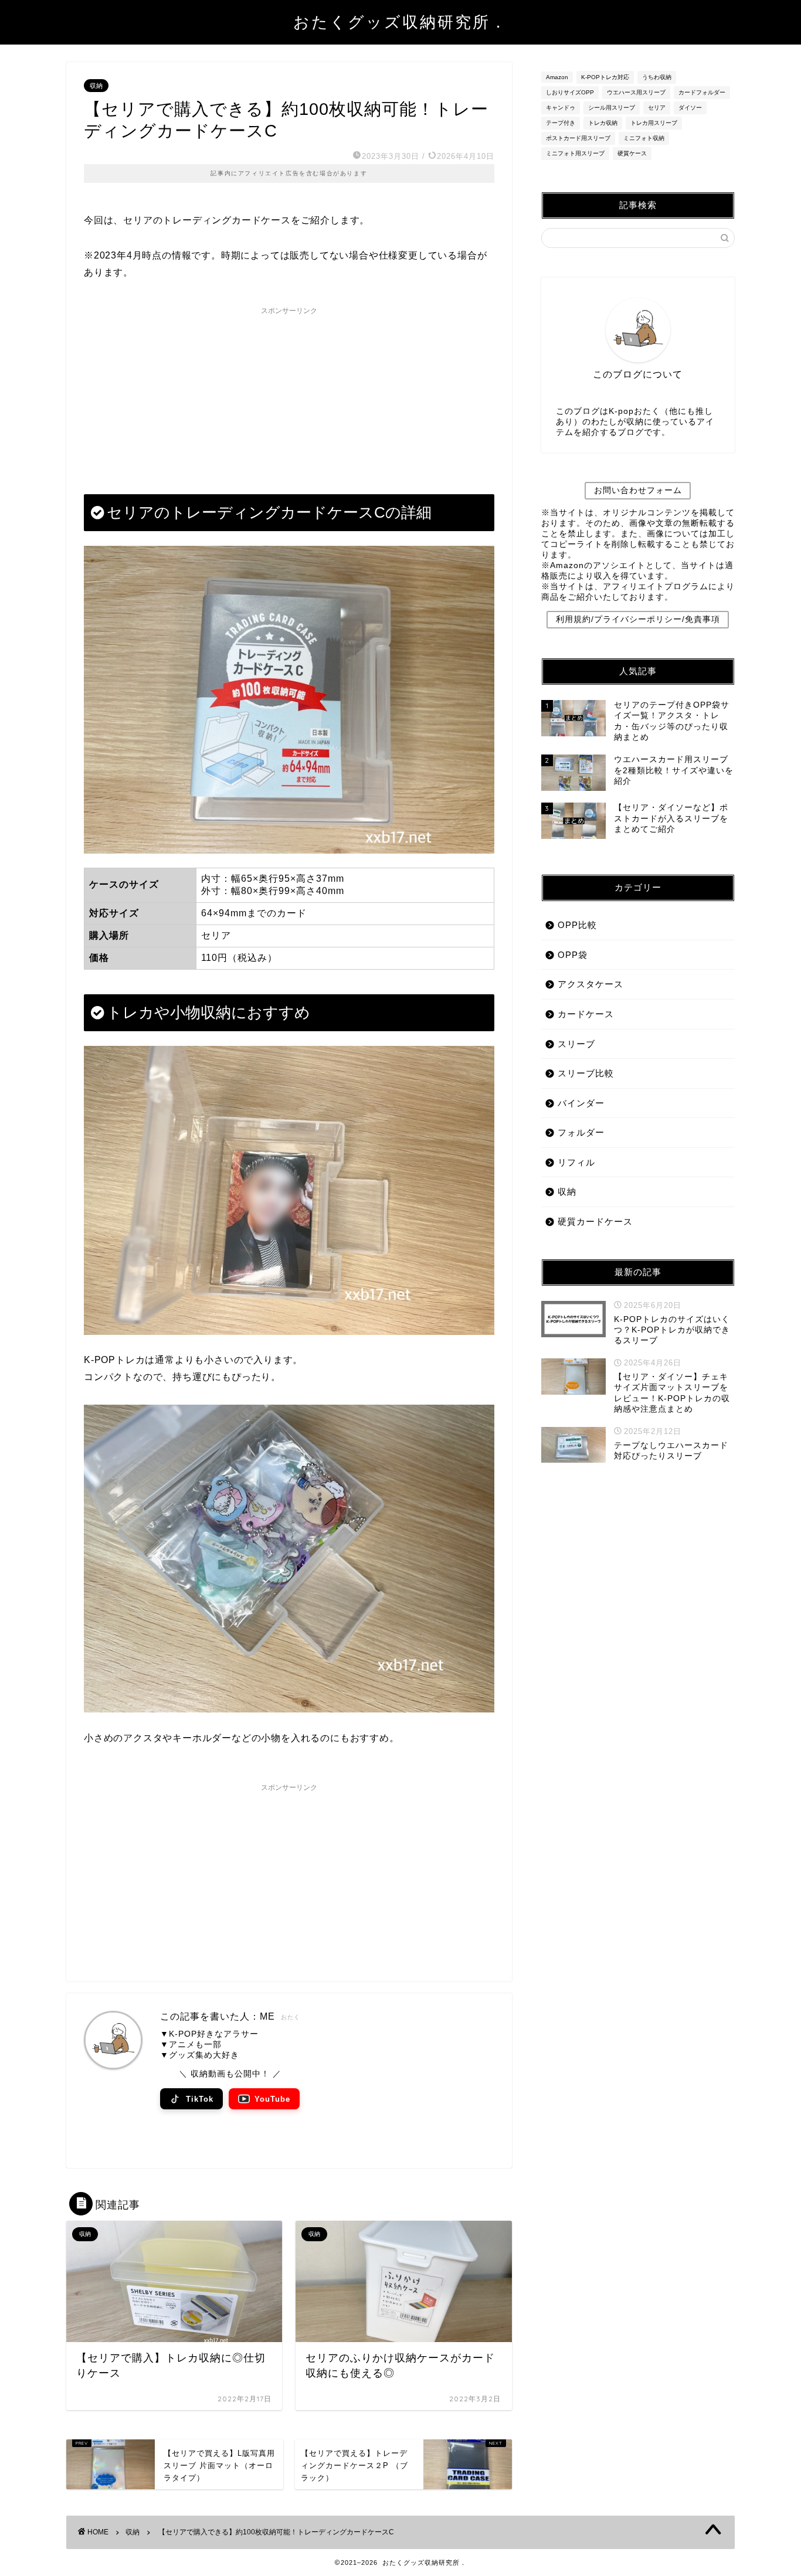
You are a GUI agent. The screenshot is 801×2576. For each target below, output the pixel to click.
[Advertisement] (289, 394)
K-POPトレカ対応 (605, 77)
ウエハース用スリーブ (636, 92)
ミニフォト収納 (644, 138)
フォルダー (581, 1132)
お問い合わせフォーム (638, 490)
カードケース (586, 1014)
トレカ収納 (603, 123)
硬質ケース (632, 153)
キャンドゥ (561, 108)
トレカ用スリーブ (654, 123)
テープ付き (561, 123)
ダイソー (690, 108)
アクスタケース (590, 984)
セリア (657, 108)
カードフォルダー (702, 92)
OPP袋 (573, 955)
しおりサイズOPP (570, 92)
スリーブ (576, 1044)
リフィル (576, 1162)
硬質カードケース (595, 1221)
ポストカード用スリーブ (578, 138)
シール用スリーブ (612, 108)
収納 (96, 86)
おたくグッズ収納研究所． (400, 22)
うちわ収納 (657, 77)
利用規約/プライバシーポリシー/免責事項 (638, 619)
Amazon (557, 77)
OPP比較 (577, 925)
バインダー (581, 1103)
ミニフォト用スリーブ (575, 153)
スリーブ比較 (586, 1073)
